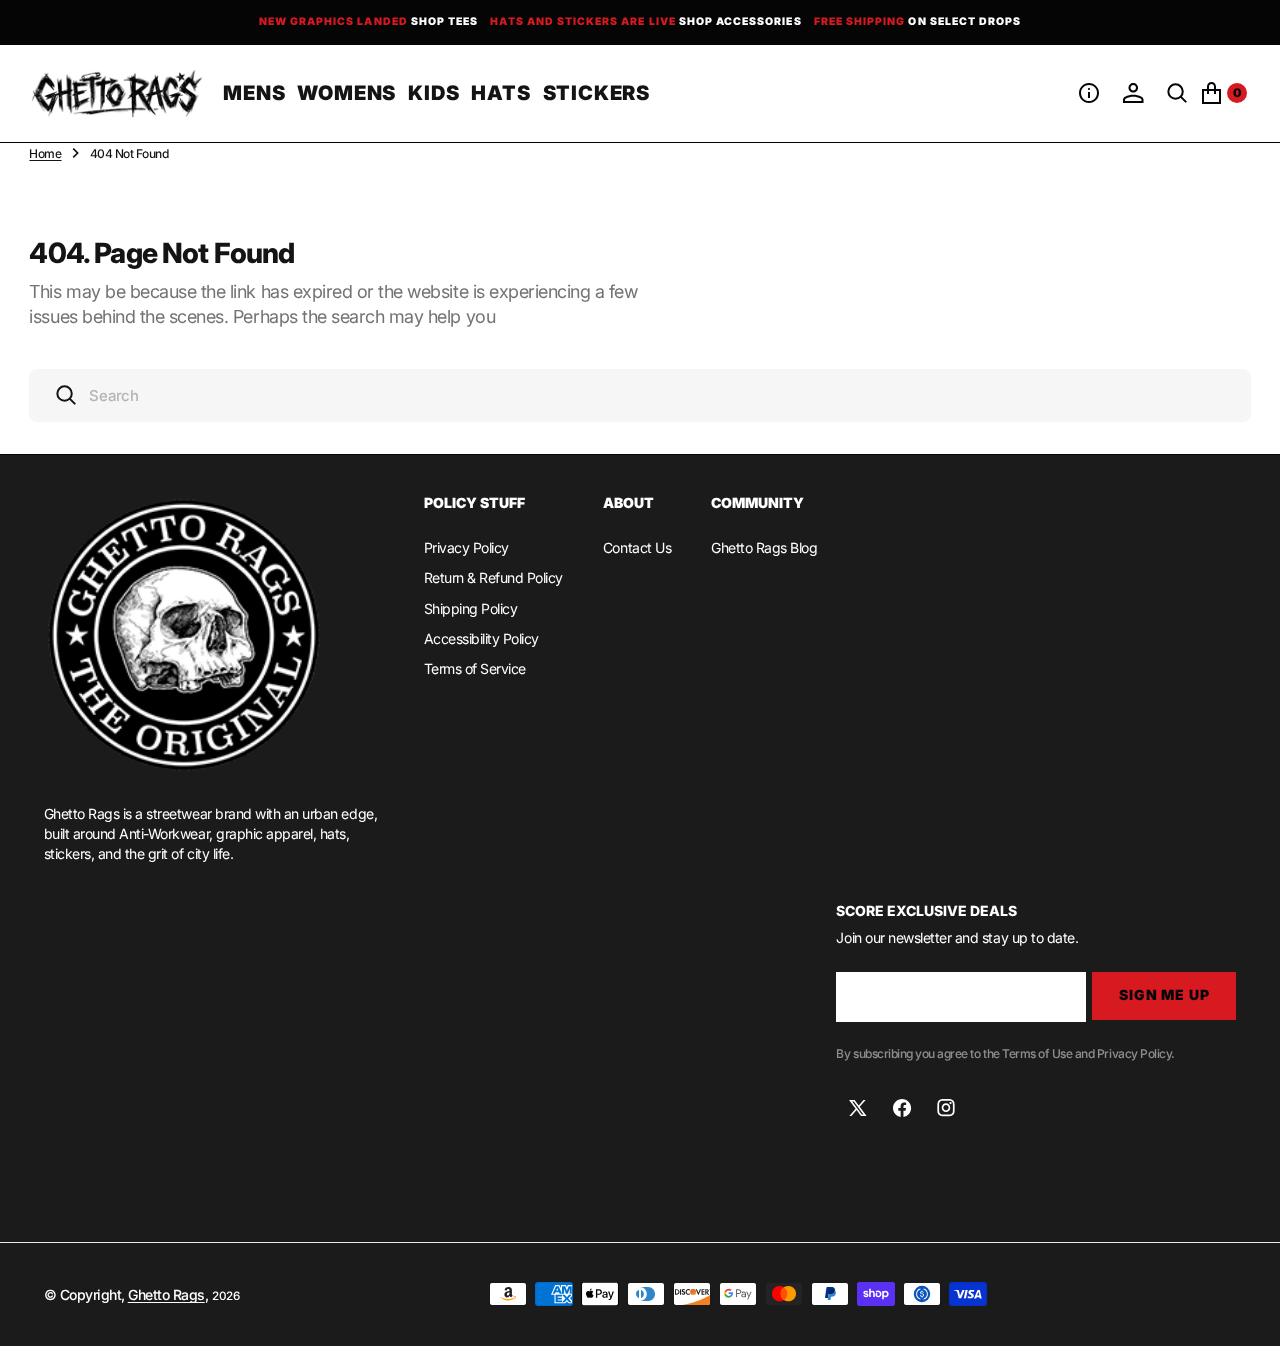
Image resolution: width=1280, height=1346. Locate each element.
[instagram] (946, 1108)
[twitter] (858, 1108)
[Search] (1177, 93)
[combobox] (639, 395)
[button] (1089, 93)
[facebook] (902, 1108)
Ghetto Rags (166, 1294)
